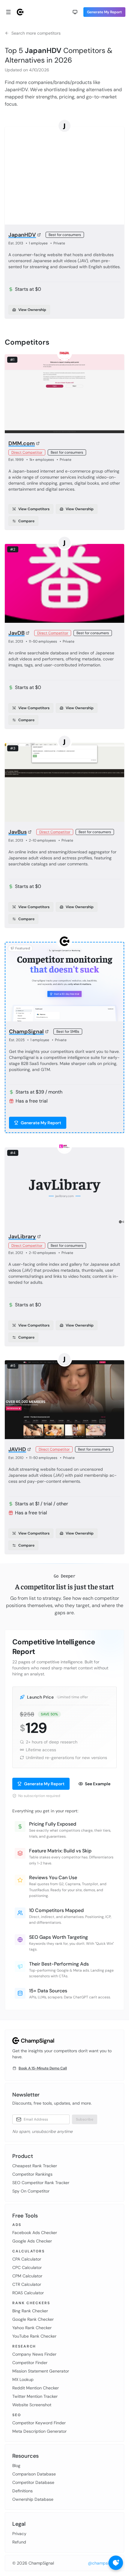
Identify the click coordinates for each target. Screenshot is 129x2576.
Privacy (19, 2534)
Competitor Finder (30, 2363)
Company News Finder (34, 2354)
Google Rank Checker (33, 2319)
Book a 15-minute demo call (43, 2068)
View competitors (34, 509)
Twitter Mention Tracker (35, 2396)
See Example (98, 1784)
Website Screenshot (32, 2405)
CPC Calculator (27, 2267)
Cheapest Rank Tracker (35, 2166)
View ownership (32, 310)
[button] (75, 12)
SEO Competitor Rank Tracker (41, 2183)
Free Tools (25, 2216)
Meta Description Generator (39, 2431)
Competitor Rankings (32, 2174)
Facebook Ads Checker (35, 2233)
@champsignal (102, 2563)
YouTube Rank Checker (34, 2336)
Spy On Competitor (31, 2191)
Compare (26, 521)
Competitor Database (33, 2482)
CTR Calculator (27, 2284)
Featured (23, 948)
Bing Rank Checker (30, 2311)
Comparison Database (34, 2474)
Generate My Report (104, 12)
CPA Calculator (27, 2259)
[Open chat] (116, 2563)
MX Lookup (23, 2379)
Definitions (22, 2491)
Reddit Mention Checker (36, 2388)
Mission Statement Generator (41, 2371)
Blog (16, 2466)
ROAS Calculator (28, 2293)
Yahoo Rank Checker (32, 2328)
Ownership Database (33, 2499)
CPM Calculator (27, 2276)
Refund (19, 2542)
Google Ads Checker (32, 2241)
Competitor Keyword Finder (39, 2423)
